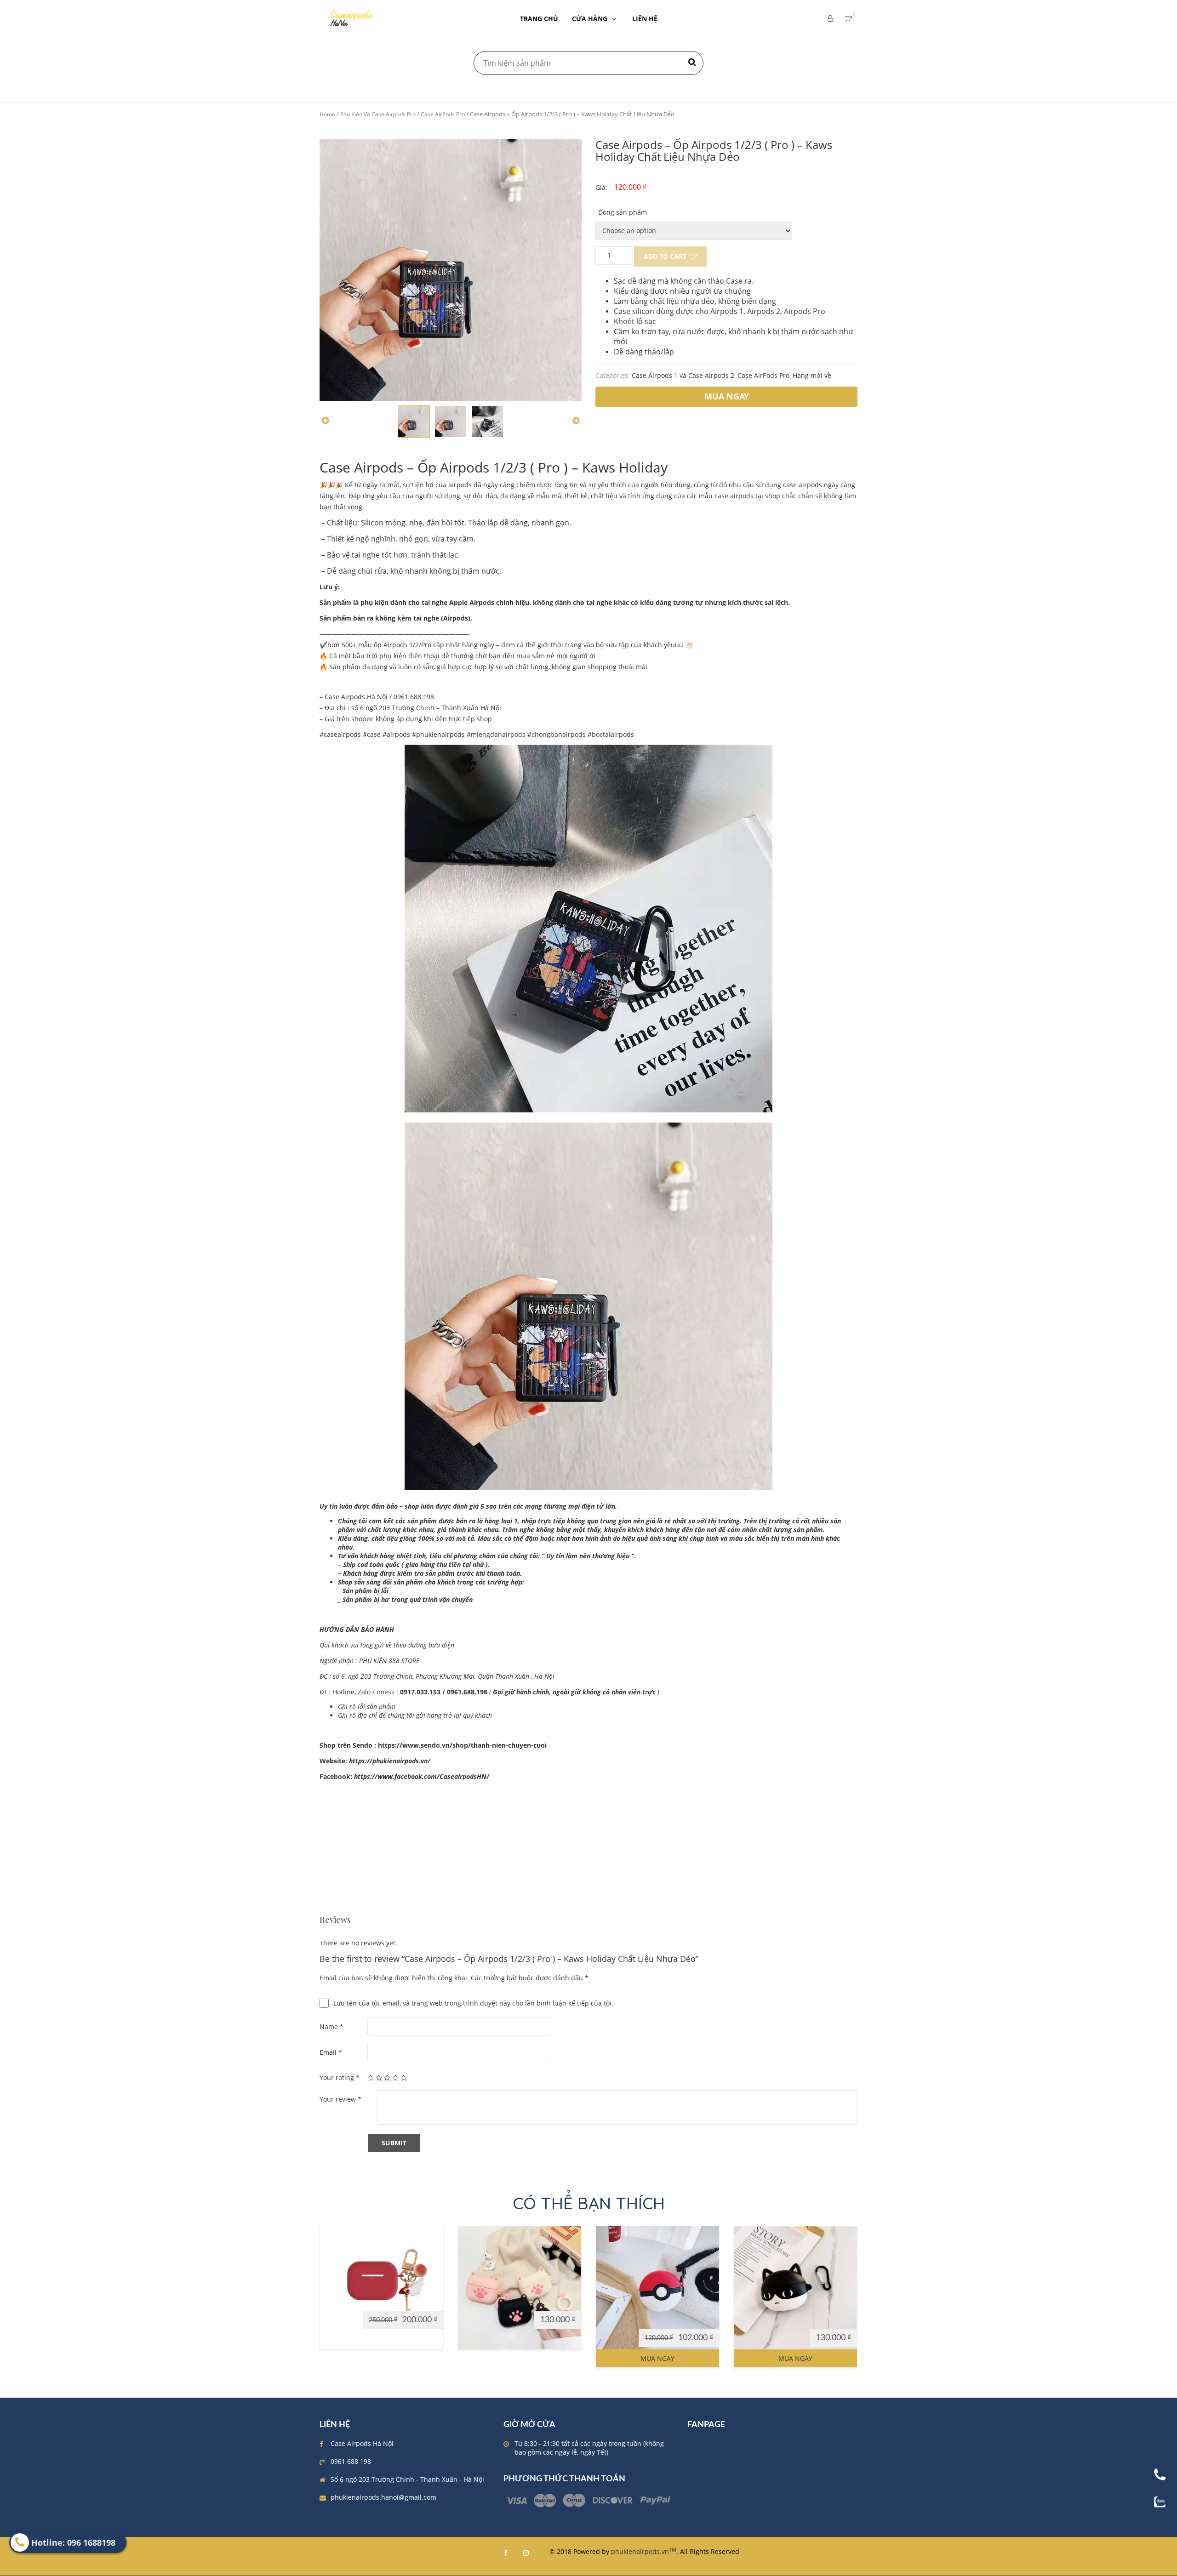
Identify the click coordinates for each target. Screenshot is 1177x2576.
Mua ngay (657, 2358)
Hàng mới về (812, 375)
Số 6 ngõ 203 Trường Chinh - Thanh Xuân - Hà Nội (407, 2479)
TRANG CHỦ (539, 19)
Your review (340, 2099)
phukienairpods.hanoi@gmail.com (383, 2497)
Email (331, 2052)
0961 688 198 (351, 2461)
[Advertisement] (588, 1851)
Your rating (340, 2077)
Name (331, 2026)
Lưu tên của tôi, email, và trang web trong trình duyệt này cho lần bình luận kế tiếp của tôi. (473, 2003)
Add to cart (665, 256)
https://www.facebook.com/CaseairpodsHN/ (422, 1776)
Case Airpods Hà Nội (362, 2443)
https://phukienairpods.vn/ (390, 1761)
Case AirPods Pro (443, 114)
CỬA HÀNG (590, 19)
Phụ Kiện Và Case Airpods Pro (378, 114)
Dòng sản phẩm (623, 212)
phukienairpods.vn (644, 2551)
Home (327, 114)
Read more (341, 2302)
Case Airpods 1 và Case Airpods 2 (683, 375)
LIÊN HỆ (645, 19)
